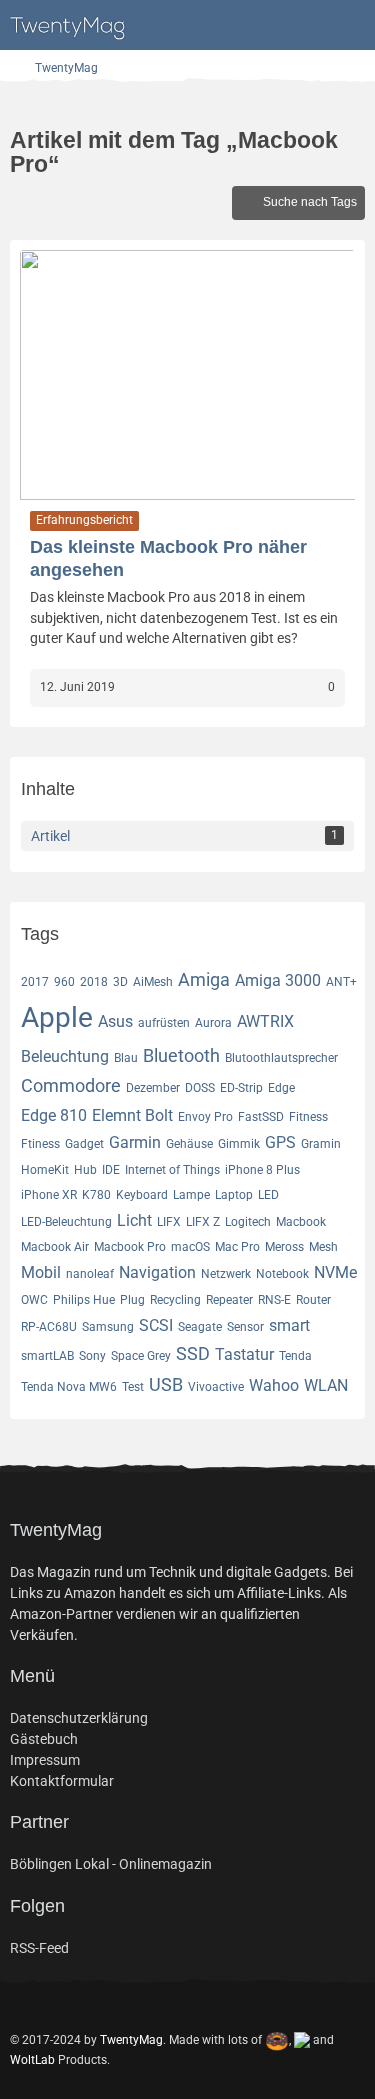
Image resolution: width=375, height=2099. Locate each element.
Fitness (308, 1117)
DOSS (200, 1088)
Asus (115, 1021)
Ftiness (40, 1144)
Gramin (321, 1144)
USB (166, 1384)
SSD (193, 1353)
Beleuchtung (65, 1056)
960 (64, 982)
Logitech (248, 1222)
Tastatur (244, 1354)
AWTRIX (265, 1021)
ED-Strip (241, 1088)
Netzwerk (226, 1274)
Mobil (41, 1272)
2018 (94, 982)
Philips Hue (84, 1300)
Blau (126, 1058)
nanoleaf (90, 1274)
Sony (92, 1356)
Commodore (71, 1085)
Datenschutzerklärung (79, 1718)
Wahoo (274, 1385)
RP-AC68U (49, 1327)
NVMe (335, 1272)
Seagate (200, 1327)
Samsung (108, 1327)
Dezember (153, 1088)
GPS (280, 1142)
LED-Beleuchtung (66, 1222)
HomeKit (45, 1170)
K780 (96, 1195)
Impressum (45, 1760)
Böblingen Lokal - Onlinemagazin (111, 1864)
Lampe (191, 1195)
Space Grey (141, 1356)
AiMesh (153, 982)
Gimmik (239, 1144)
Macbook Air (55, 1247)
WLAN (326, 1385)
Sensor (245, 1327)
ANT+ (341, 982)
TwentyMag (131, 2039)
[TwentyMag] (70, 25)
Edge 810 (54, 1115)
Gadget (84, 1144)
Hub (85, 1170)
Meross (284, 1247)
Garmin (135, 1142)
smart (289, 1325)
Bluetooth (181, 1055)
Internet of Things (172, 1170)
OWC (34, 1300)
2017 (35, 982)
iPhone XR (49, 1195)
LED (268, 1195)
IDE (111, 1170)
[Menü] (349, 25)
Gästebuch (44, 1739)
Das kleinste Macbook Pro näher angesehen (168, 558)
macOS (190, 1247)
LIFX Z (203, 1222)
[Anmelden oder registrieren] (299, 25)
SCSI (156, 1325)
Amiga (204, 979)
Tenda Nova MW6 (69, 1387)
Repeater (229, 1300)
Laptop (234, 1195)
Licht (134, 1220)
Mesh (323, 1247)
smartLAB (47, 1356)
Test (133, 1387)
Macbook (301, 1222)
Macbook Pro (130, 1247)
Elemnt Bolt (132, 1115)
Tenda (295, 1356)
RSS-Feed (39, 1948)
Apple (57, 1017)
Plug (132, 1300)
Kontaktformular (62, 1781)
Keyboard (142, 1195)
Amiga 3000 (278, 980)
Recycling (175, 1300)
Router (313, 1300)
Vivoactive (216, 1387)
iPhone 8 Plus (262, 1170)
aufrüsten (164, 1023)
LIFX (169, 1222)
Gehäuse (189, 1144)
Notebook (282, 1274)
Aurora (213, 1023)
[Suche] (249, 25)
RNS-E (274, 1300)
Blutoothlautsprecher (281, 1058)
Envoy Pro (205, 1117)
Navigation (157, 1272)
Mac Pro (237, 1247)
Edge (281, 1088)
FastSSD (261, 1117)
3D (120, 982)
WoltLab (32, 2060)
